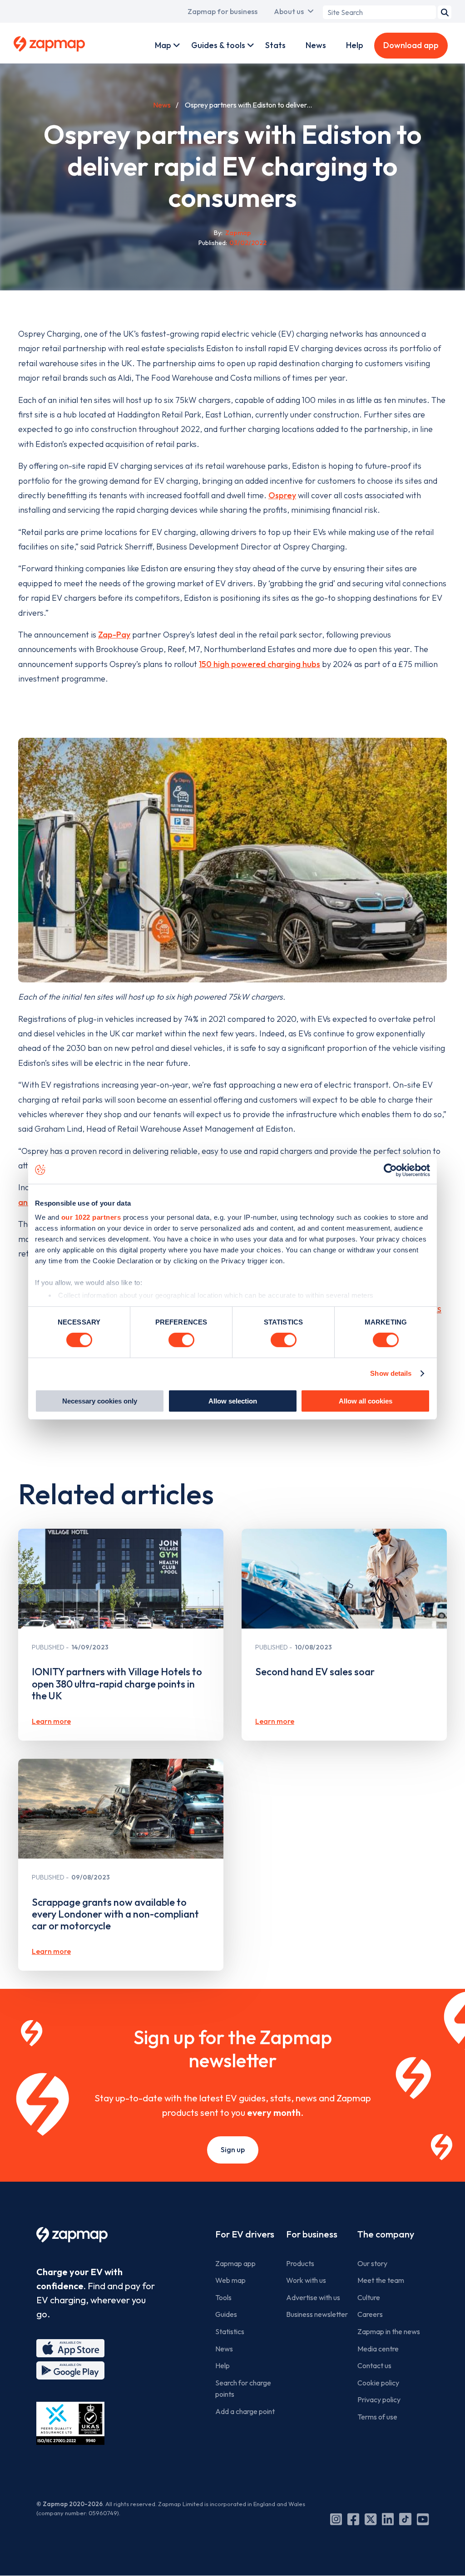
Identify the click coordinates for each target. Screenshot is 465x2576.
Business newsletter (317, 2314)
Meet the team (381, 2280)
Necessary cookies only (100, 1401)
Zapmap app (235, 2263)
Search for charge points (243, 2389)
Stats (275, 45)
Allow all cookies (366, 1401)
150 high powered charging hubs (260, 664)
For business (312, 2234)
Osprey (282, 495)
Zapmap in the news (389, 2331)
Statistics (230, 2331)
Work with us (306, 2280)
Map (163, 45)
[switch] (181, 1340)
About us (289, 11)
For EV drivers (245, 2234)
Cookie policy (378, 2383)
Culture (369, 2297)
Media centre (378, 2349)
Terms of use (377, 2417)
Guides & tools (218, 45)
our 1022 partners (91, 1217)
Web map (230, 2280)
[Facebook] (353, 2519)
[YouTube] (423, 2519)
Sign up (233, 2149)
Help (355, 45)
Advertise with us (313, 2297)
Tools (223, 2297)
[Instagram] (336, 2519)
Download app (411, 45)
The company (386, 2234)
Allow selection (233, 1401)
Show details (391, 1373)
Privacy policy (379, 2399)
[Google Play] (70, 2370)
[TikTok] (405, 2519)
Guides (226, 2314)
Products (300, 2263)
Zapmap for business (223, 11)
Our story (372, 2263)
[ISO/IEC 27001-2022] (70, 2423)
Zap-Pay (114, 635)
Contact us (374, 2365)
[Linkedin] (388, 2519)
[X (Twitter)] (371, 2519)
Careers (370, 2314)
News (316, 45)
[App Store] (70, 2348)
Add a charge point (245, 2411)
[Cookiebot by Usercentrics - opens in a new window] (390, 1170)
